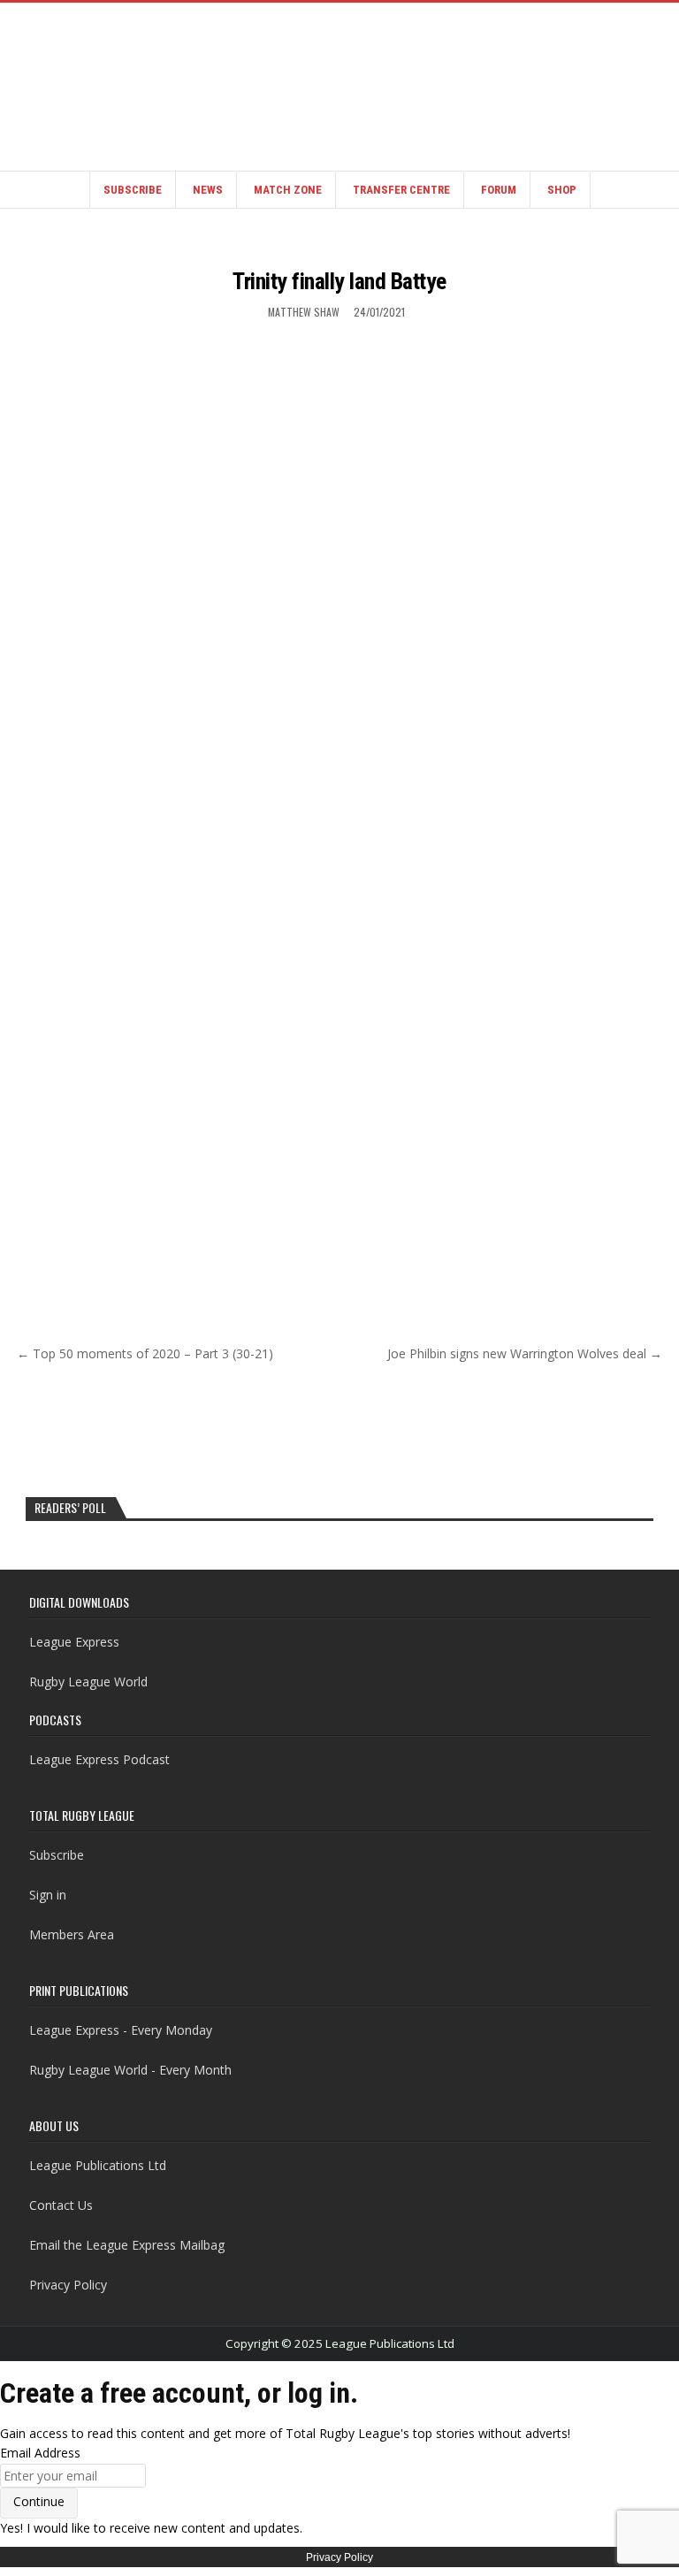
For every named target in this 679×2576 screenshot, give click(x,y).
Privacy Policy (68, 2285)
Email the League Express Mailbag (127, 2245)
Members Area (72, 1934)
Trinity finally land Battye (339, 281)
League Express (74, 1642)
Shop (562, 190)
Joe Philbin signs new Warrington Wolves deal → (525, 1353)
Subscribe (133, 190)
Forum (499, 190)
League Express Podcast (99, 1759)
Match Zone (288, 190)
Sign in (48, 1895)
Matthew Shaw (304, 312)
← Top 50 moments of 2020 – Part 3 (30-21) (145, 1353)
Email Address (40, 2453)
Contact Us (61, 2205)
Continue (39, 2501)
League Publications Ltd (98, 2165)
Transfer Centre (401, 190)
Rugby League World (88, 1682)
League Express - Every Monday (121, 2030)
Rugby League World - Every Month (130, 2070)
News (208, 190)
